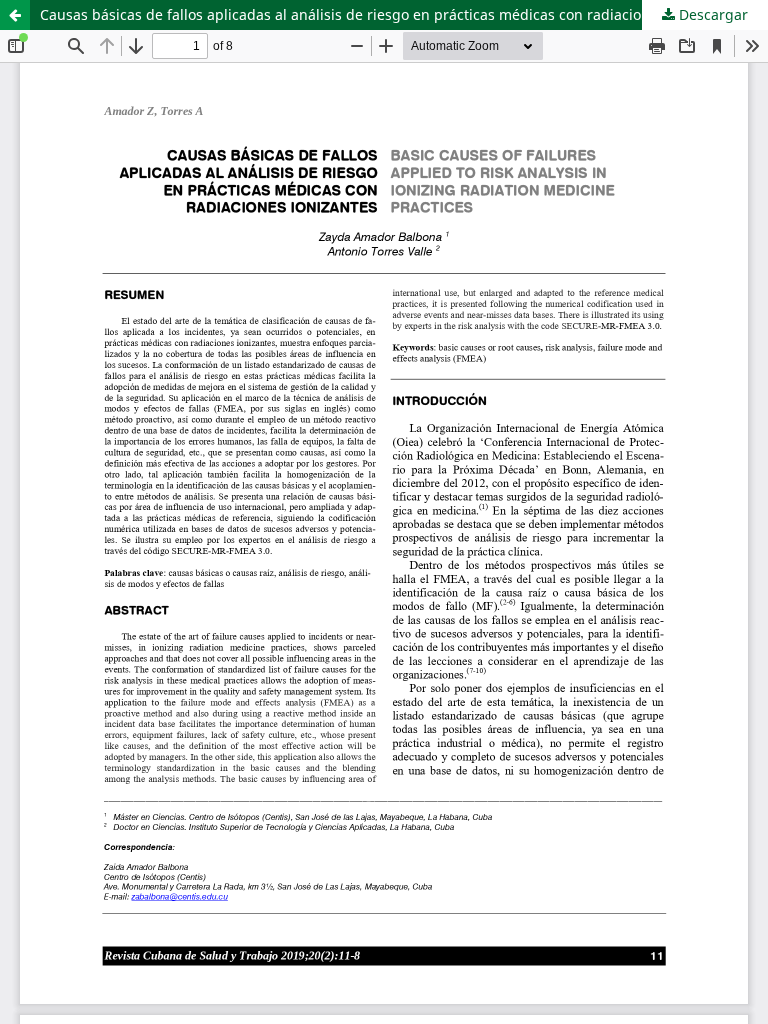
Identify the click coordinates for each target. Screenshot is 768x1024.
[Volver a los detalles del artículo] (15, 15)
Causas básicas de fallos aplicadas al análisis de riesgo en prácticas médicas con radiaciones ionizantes (389, 14)
